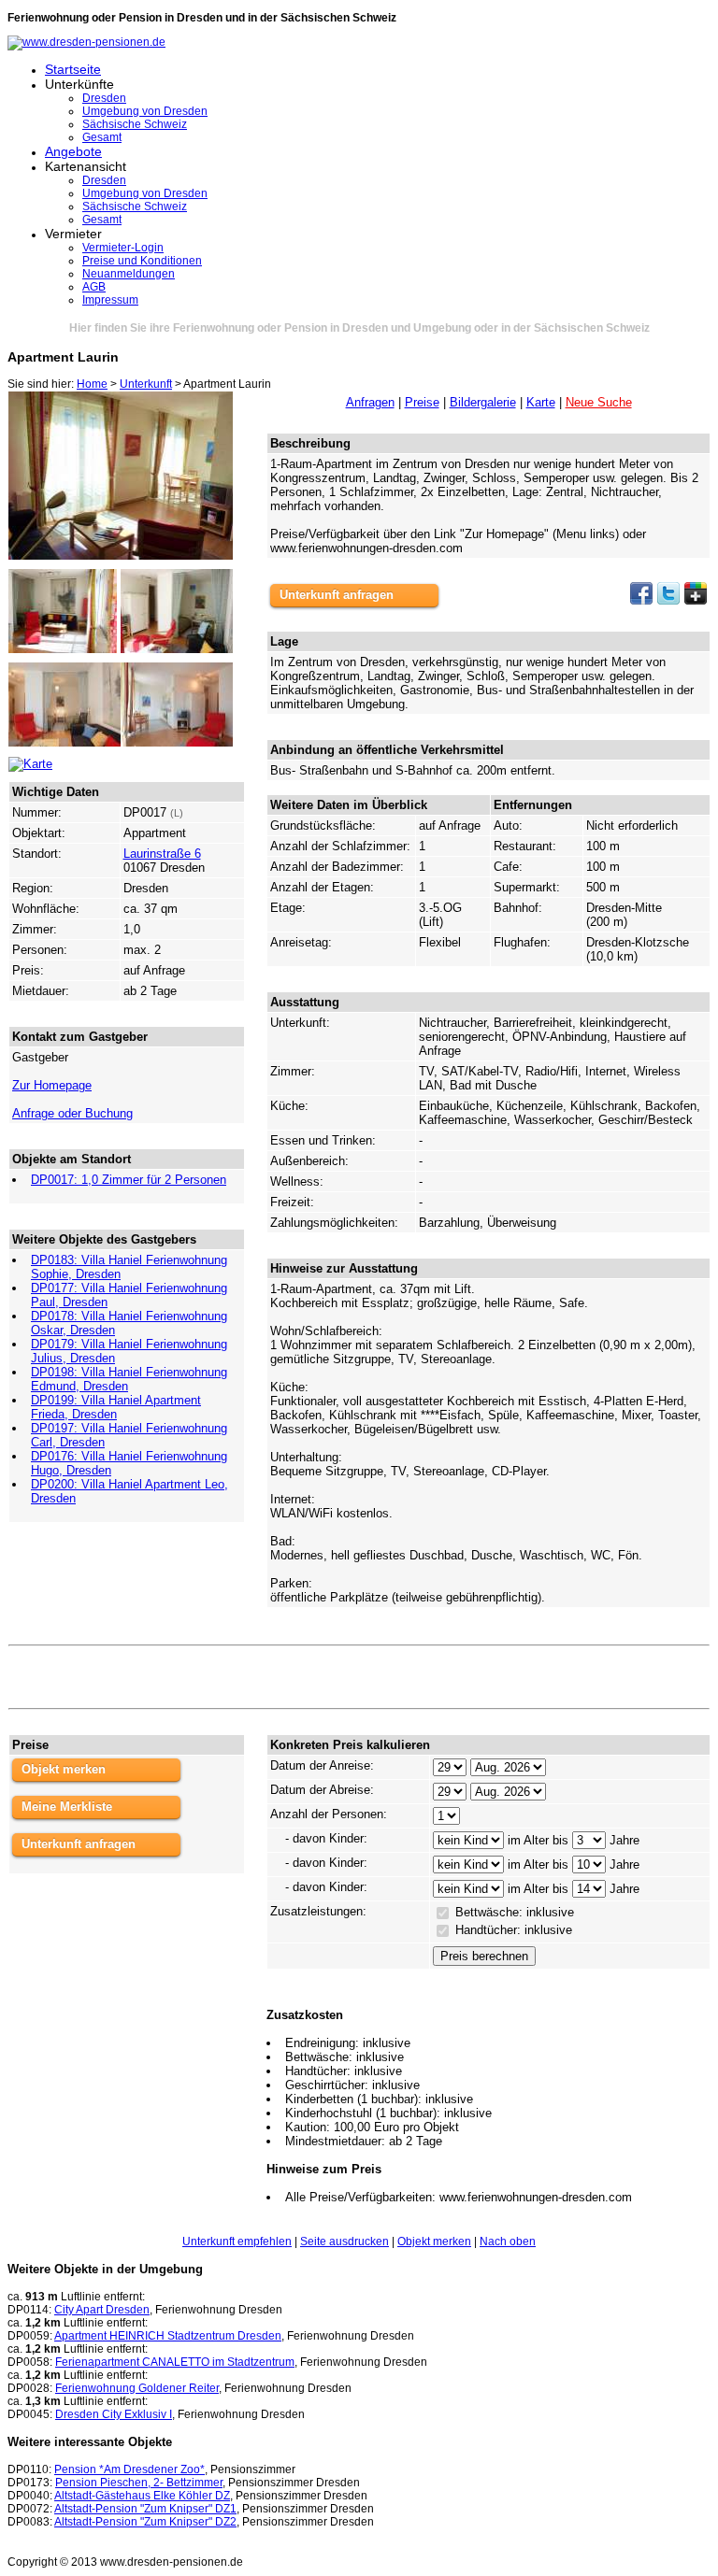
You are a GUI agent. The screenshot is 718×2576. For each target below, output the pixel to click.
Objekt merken (64, 1769)
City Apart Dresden (102, 2310)
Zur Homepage (52, 1085)
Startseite (73, 69)
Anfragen (370, 402)
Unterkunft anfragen (337, 595)
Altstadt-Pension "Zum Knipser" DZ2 (145, 2522)
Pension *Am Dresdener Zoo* (129, 2469)
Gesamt (102, 137)
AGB (94, 287)
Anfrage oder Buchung (72, 1113)
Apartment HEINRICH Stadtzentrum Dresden (168, 2336)
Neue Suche (599, 402)
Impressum (110, 300)
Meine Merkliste (67, 1807)
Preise (422, 402)
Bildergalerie (483, 402)
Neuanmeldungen (129, 274)
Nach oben (508, 2242)
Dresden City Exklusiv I (114, 2414)
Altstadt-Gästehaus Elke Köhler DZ (142, 2496)
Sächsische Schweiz (135, 124)
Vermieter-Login (123, 248)
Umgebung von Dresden (145, 111)
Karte (541, 402)
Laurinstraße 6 (162, 854)
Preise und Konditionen (142, 261)
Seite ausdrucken (345, 2242)
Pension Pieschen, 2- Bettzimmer (139, 2483)
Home (92, 384)
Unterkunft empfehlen (237, 2242)
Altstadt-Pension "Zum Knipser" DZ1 (145, 2509)
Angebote (73, 151)
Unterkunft (146, 384)
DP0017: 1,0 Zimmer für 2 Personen (129, 1180)
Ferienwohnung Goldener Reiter (137, 2388)
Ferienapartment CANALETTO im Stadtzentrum (175, 2362)
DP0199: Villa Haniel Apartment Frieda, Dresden (116, 1407)
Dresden (104, 98)
